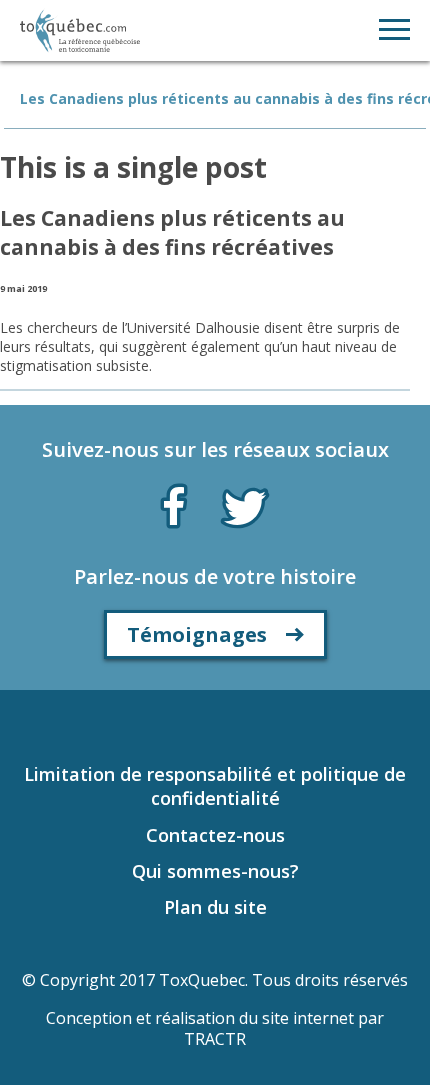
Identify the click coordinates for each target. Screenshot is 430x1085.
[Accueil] (80, 30)
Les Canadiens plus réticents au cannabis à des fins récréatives (172, 232)
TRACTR (215, 1039)
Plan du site (215, 907)
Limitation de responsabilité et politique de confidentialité (215, 786)
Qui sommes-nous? (215, 871)
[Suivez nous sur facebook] (174, 502)
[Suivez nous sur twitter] (245, 506)
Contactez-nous (215, 835)
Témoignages (197, 634)
